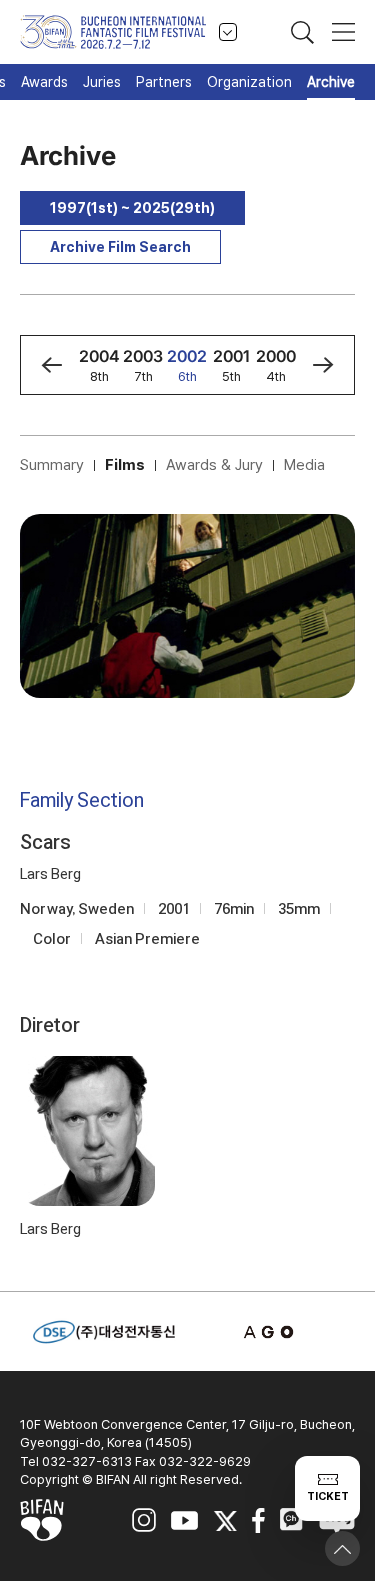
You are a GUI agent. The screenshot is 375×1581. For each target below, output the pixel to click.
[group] (99, 365)
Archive (331, 82)
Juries (102, 82)
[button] (51, 365)
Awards (44, 82)
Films (125, 465)
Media (304, 465)
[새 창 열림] (271, 1332)
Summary (52, 465)
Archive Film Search (120, 247)
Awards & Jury (214, 465)
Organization (249, 82)
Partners (164, 82)
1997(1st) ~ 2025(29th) (132, 208)
